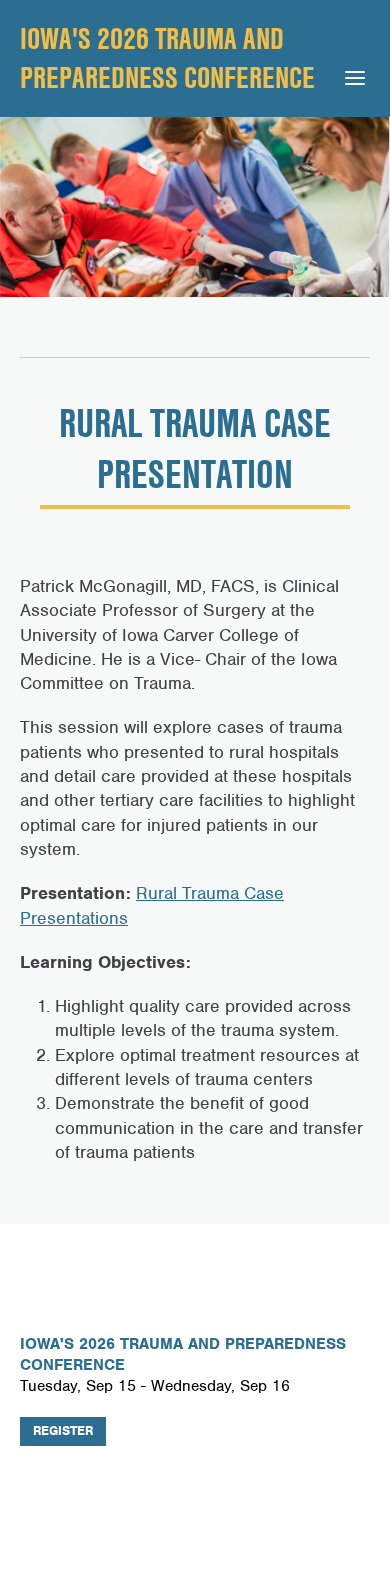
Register (63, 1430)
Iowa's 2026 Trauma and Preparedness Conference (167, 57)
